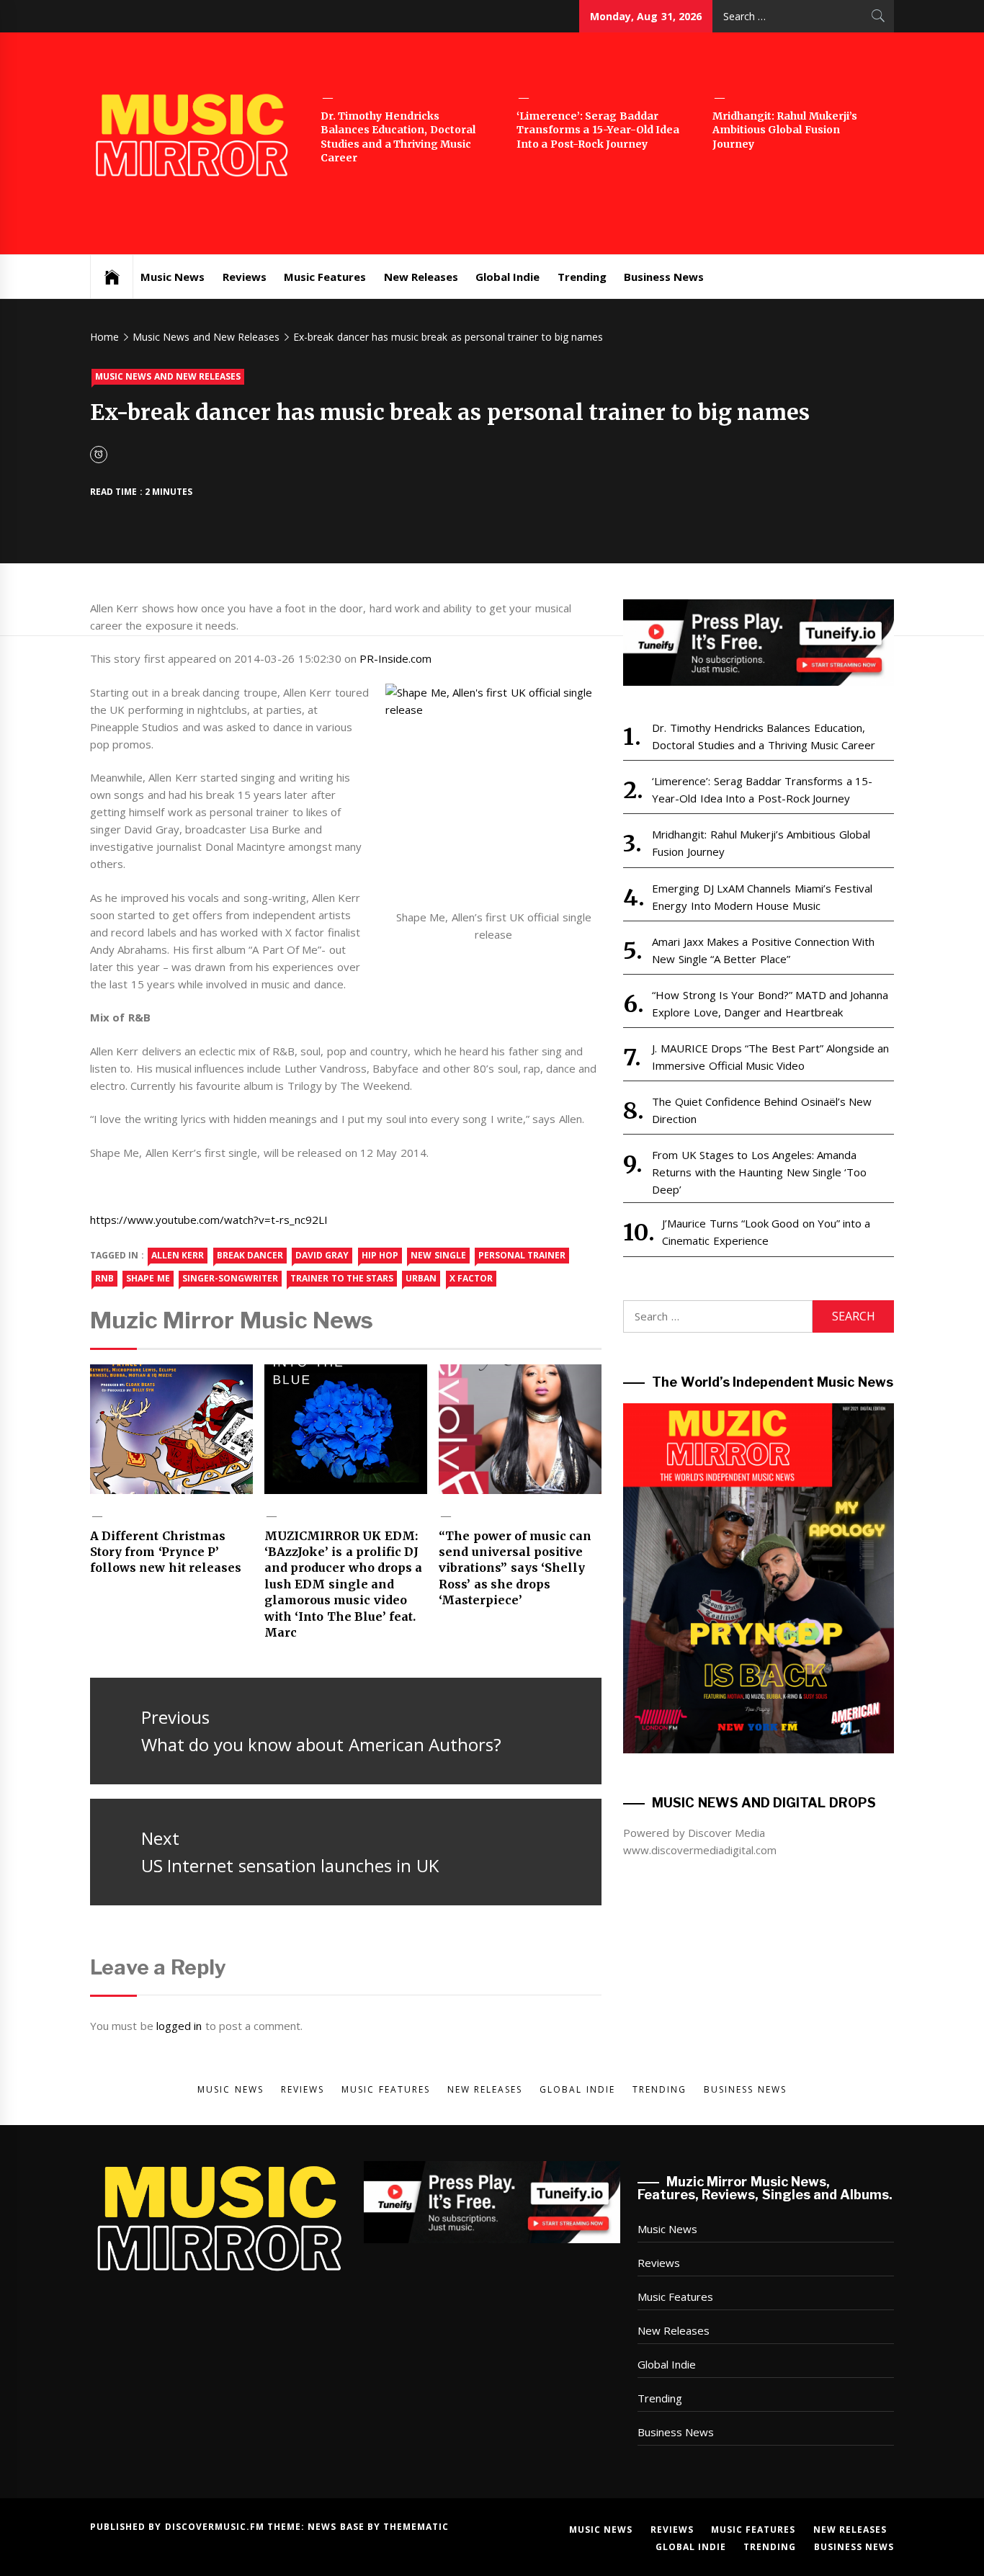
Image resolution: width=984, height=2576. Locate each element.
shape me (148, 1278)
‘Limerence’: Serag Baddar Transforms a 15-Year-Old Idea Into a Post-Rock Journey (598, 130)
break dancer (250, 1255)
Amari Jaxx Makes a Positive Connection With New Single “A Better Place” (763, 950)
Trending (582, 277)
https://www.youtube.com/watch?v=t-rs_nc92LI (209, 1220)
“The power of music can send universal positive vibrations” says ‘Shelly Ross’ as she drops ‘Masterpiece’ (515, 1568)
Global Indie (507, 277)
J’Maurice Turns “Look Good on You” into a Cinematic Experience (766, 1232)
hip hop (380, 1255)
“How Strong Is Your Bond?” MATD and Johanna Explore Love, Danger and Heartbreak (770, 1003)
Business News (664, 277)
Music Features (325, 277)
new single (438, 1255)
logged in (179, 2026)
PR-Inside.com (395, 658)
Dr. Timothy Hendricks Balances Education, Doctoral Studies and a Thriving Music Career (398, 137)
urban (421, 1278)
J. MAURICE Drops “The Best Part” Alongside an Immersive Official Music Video (770, 1057)
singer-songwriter (230, 1278)
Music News (173, 277)
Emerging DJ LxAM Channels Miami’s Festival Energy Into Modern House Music (762, 897)
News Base (337, 2527)
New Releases (421, 277)
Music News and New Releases (168, 376)
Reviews (245, 277)
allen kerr (178, 1255)
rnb (104, 1278)
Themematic (416, 2527)
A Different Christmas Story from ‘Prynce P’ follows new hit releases (166, 1552)
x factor (471, 1278)
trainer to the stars (342, 1278)
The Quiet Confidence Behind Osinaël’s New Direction (762, 1110)
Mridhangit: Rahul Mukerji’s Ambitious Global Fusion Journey (785, 130)
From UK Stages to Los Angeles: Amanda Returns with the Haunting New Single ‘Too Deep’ (759, 1172)
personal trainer (522, 1255)
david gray (322, 1255)
